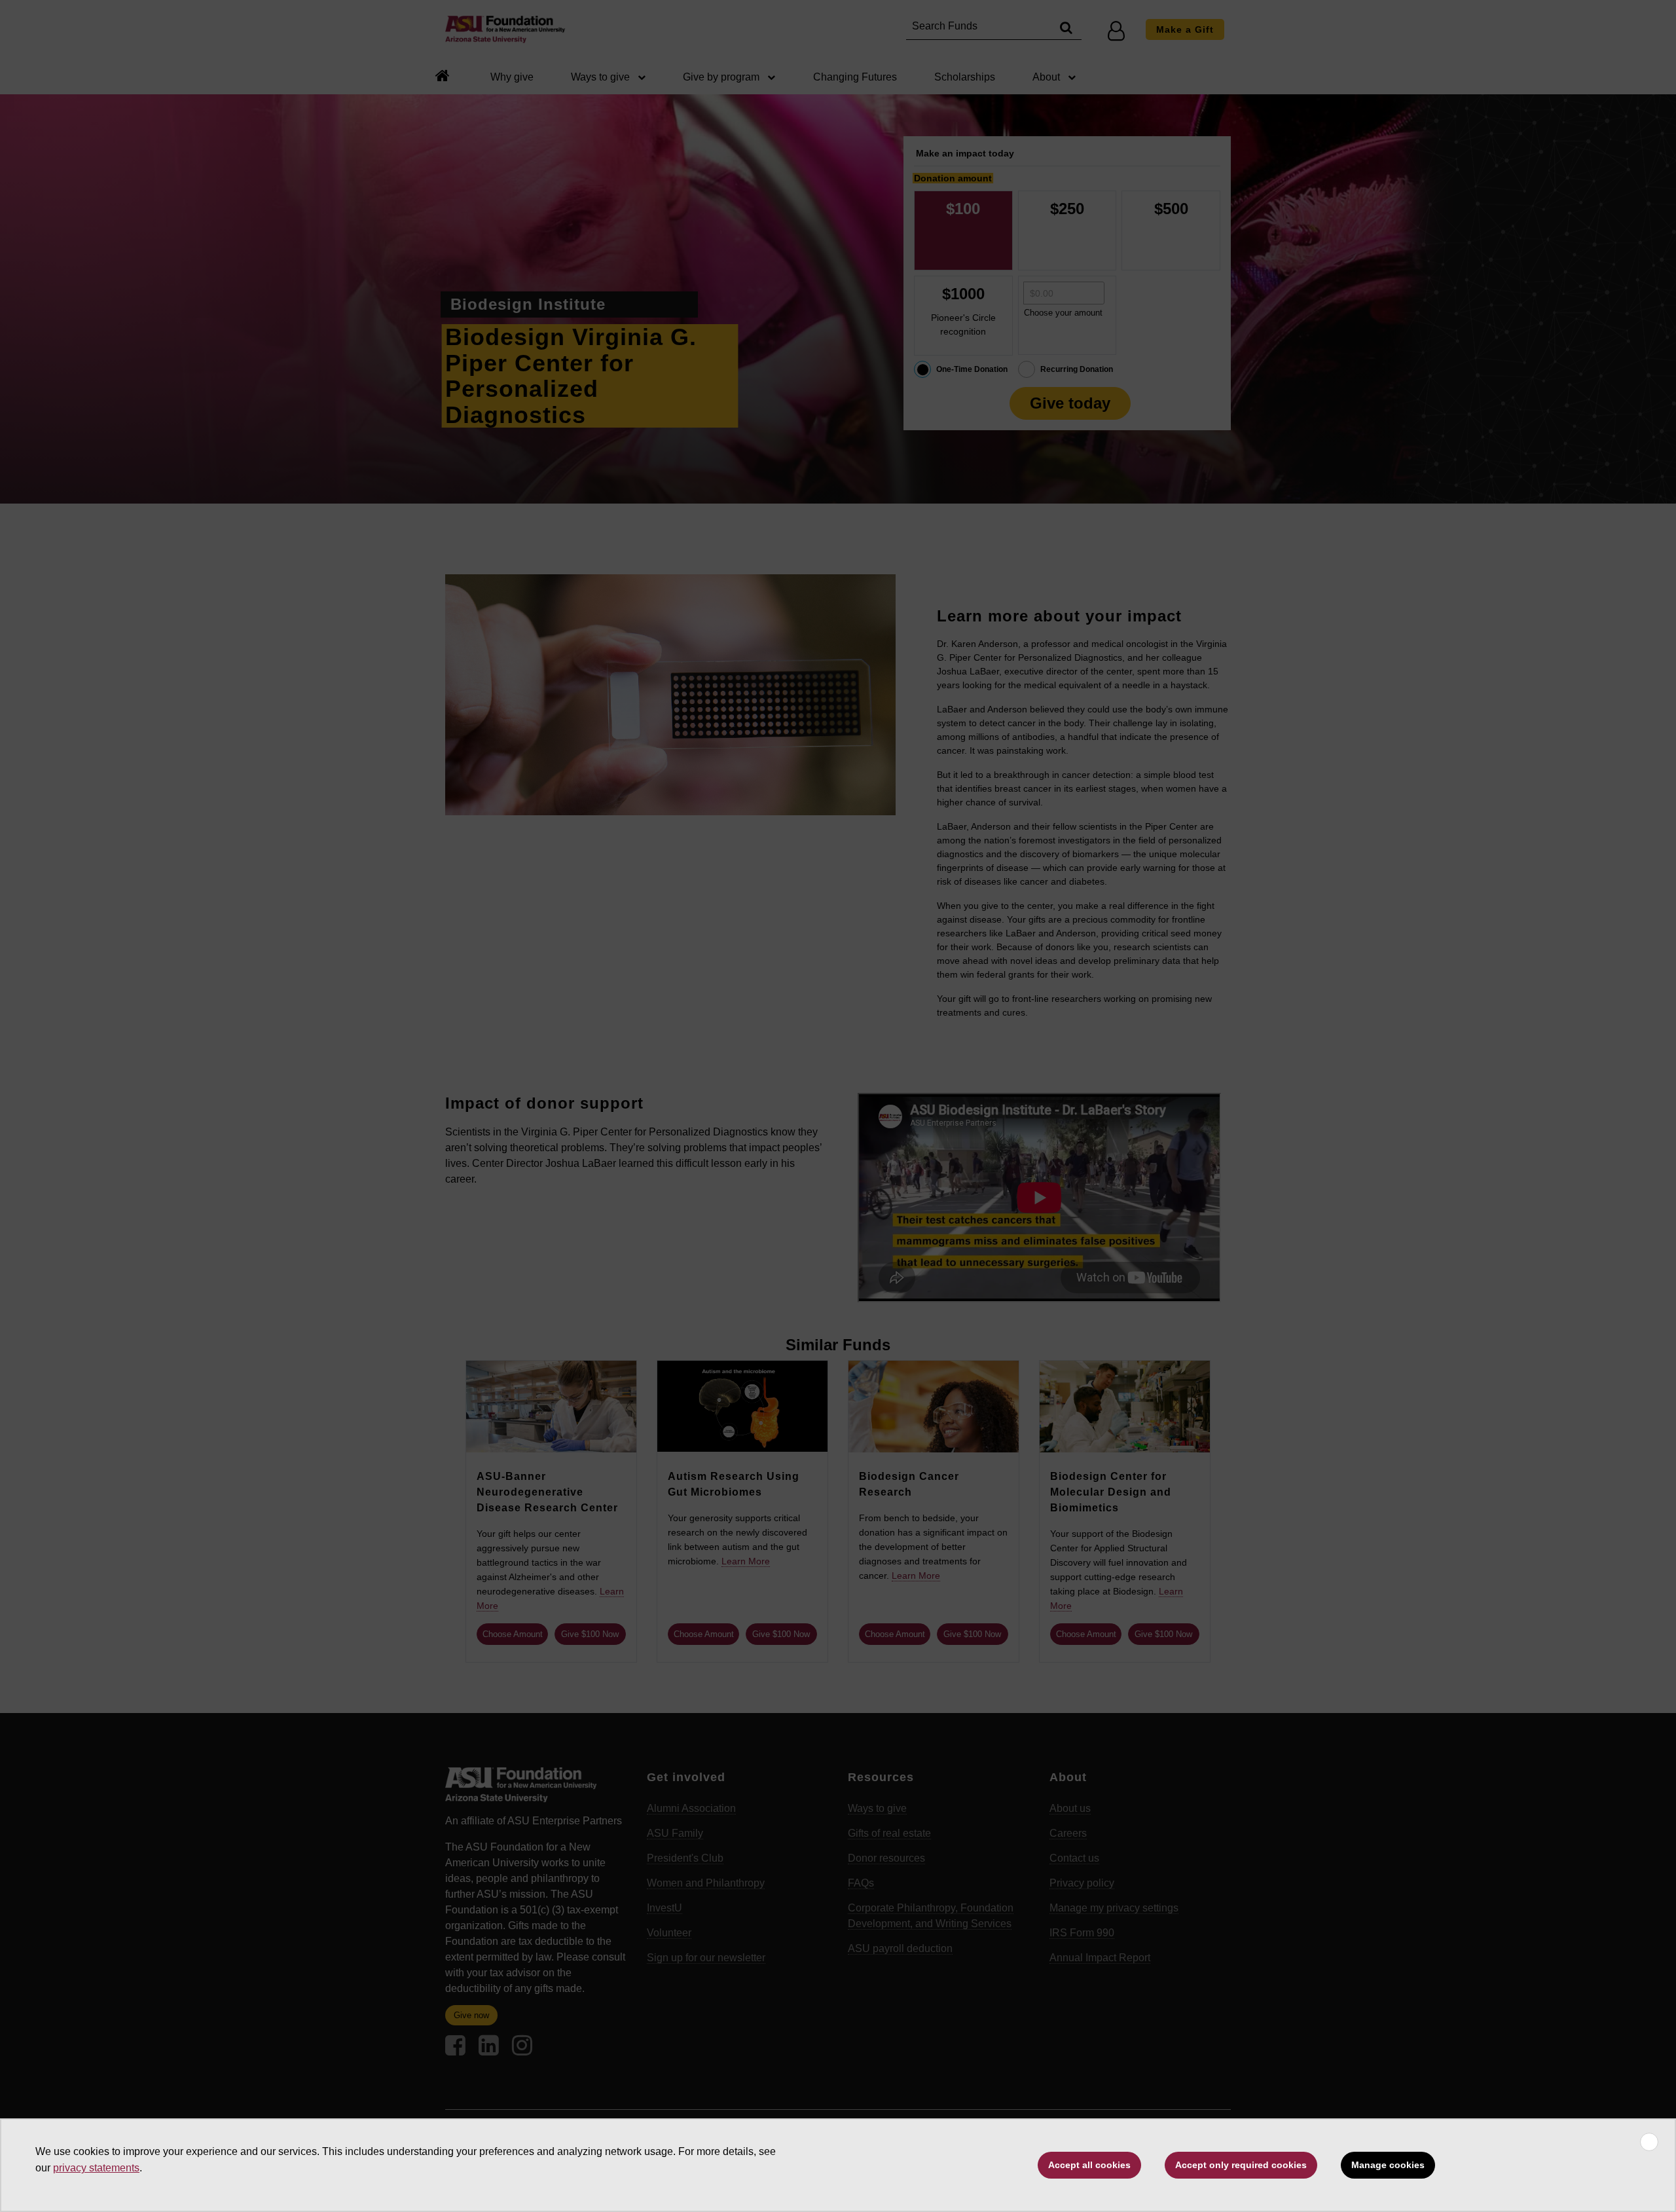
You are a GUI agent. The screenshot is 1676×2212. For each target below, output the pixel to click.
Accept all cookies (1089, 2165)
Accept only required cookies (1241, 2165)
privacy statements (96, 2168)
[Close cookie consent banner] (1649, 2142)
